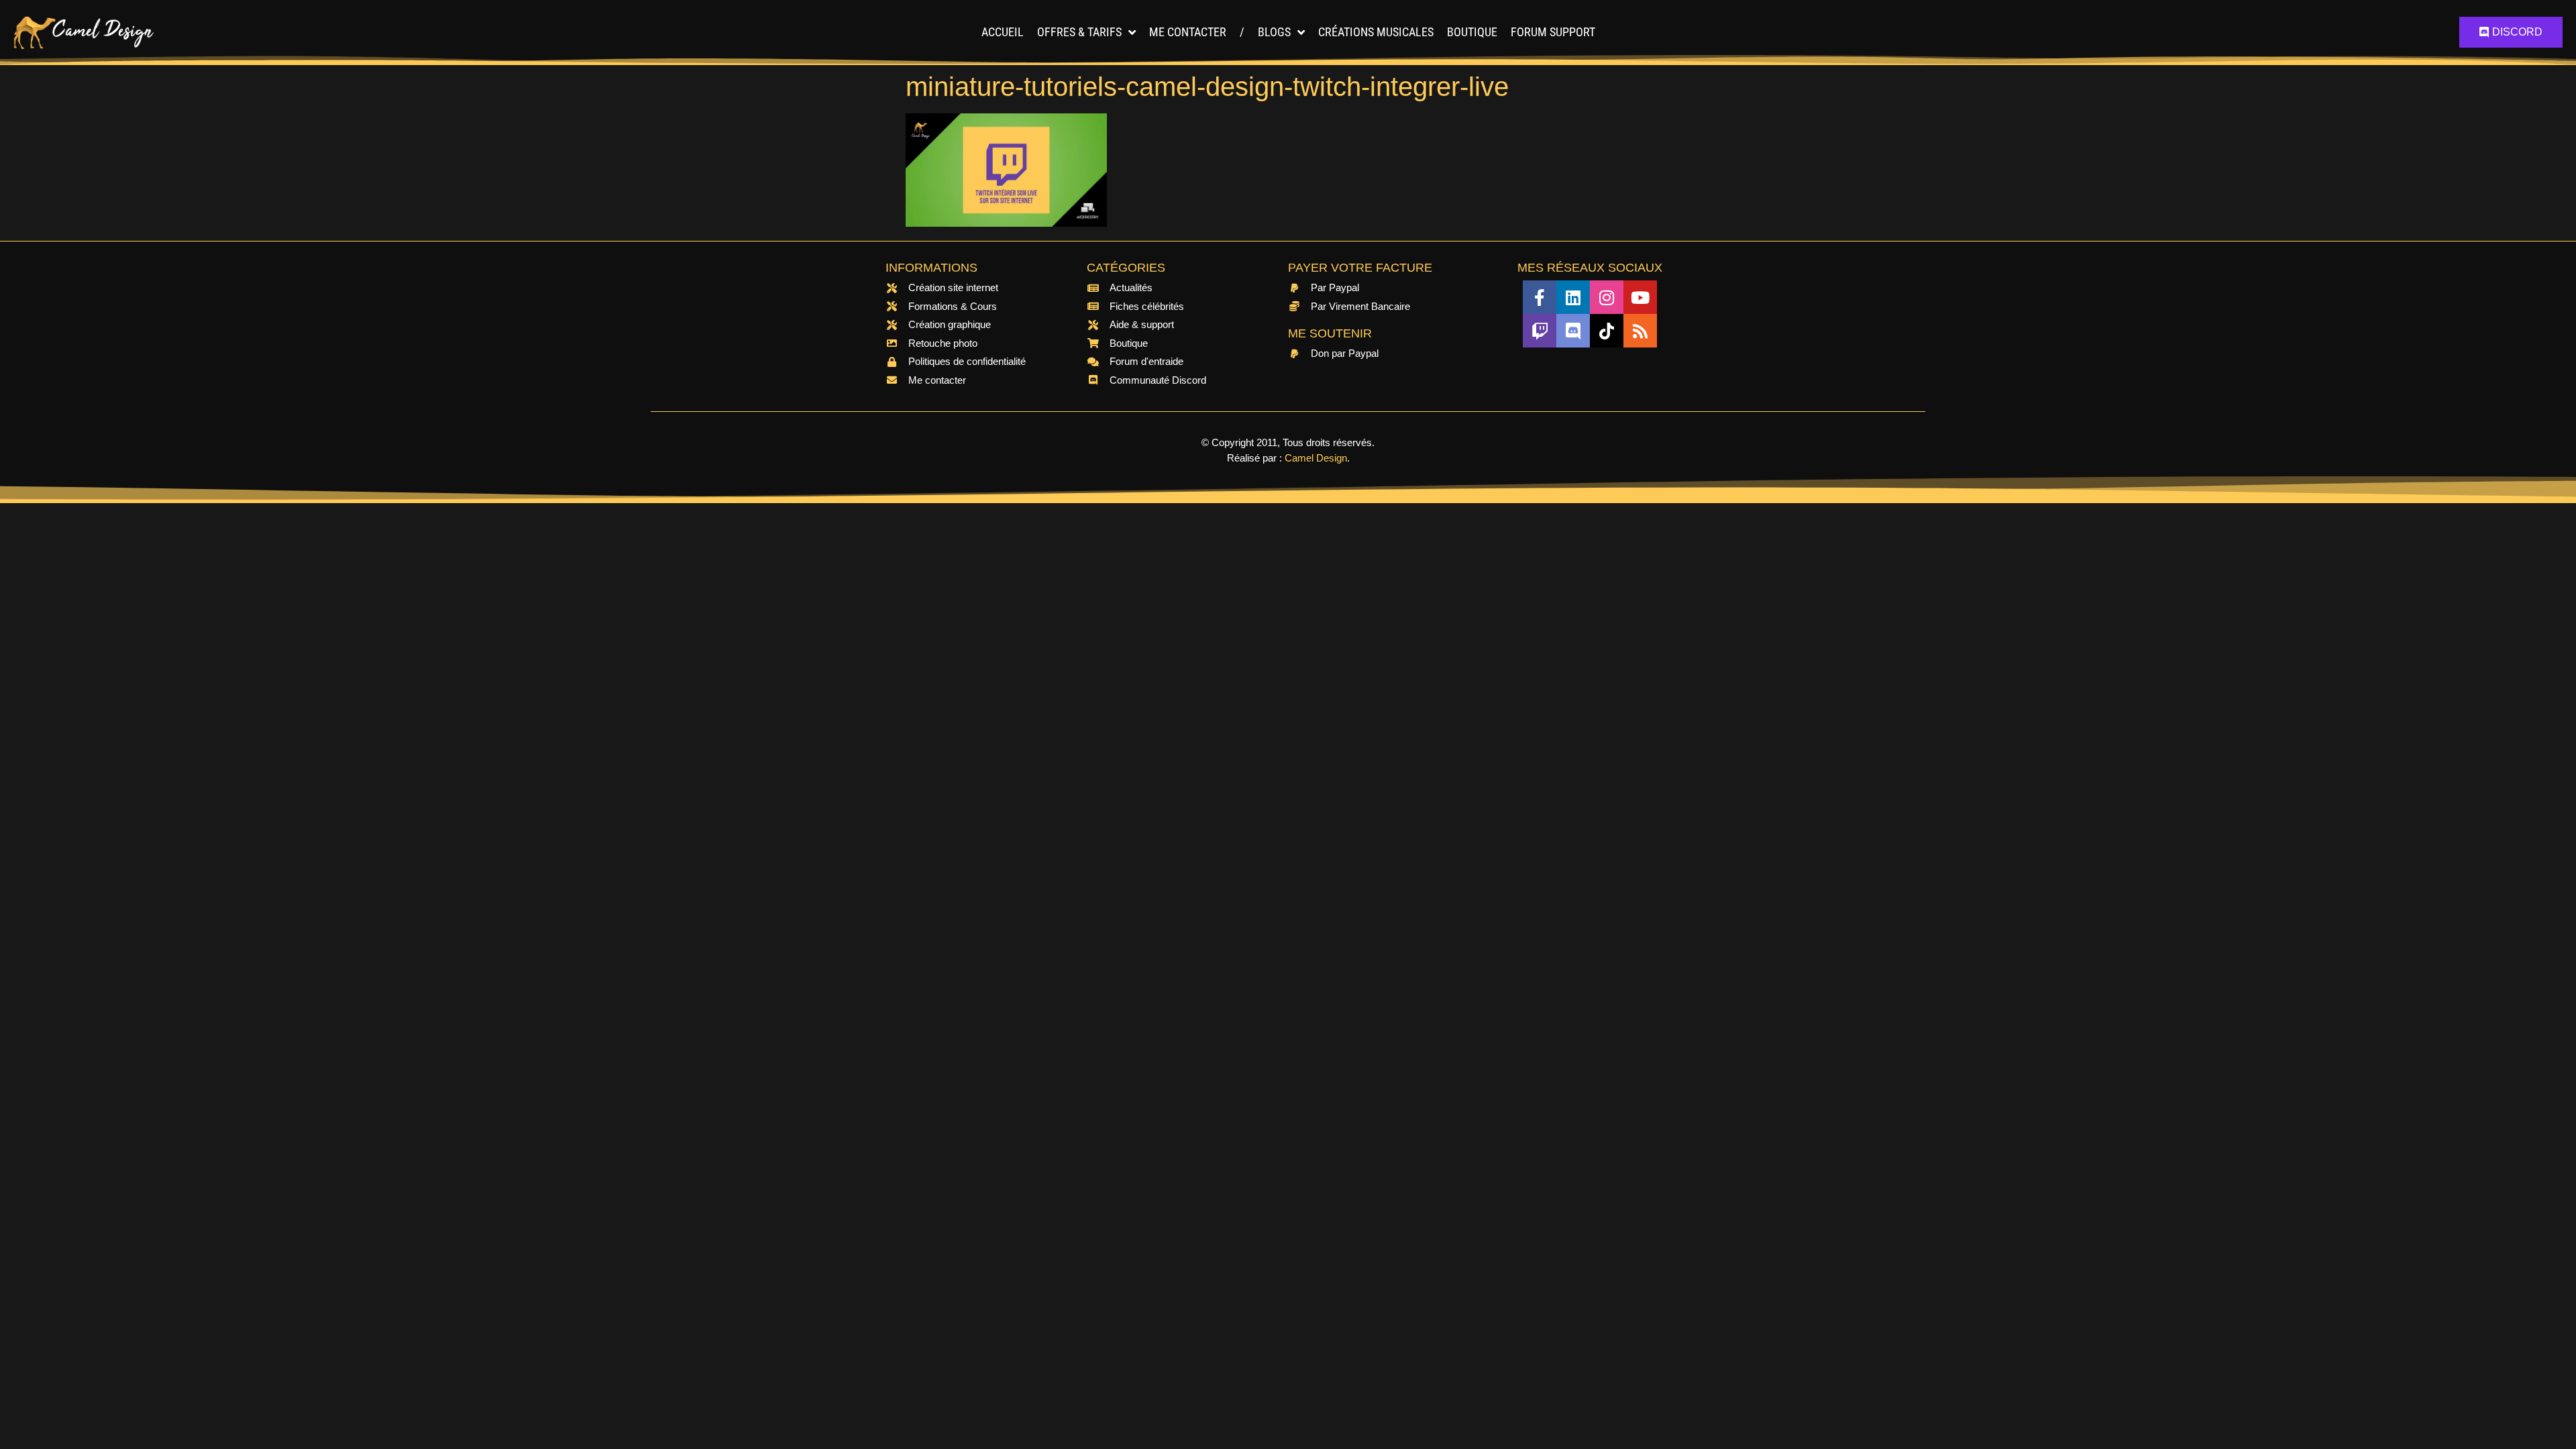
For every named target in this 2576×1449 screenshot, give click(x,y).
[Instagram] (1607, 297)
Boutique (1472, 32)
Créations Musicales (1376, 32)
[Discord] (1573, 331)
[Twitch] (1540, 331)
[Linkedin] (1573, 297)
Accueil (1003, 32)
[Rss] (1640, 331)
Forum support (1553, 32)
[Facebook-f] (1540, 297)
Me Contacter (1188, 32)
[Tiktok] (1607, 331)
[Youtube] (1640, 297)
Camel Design (1316, 458)
